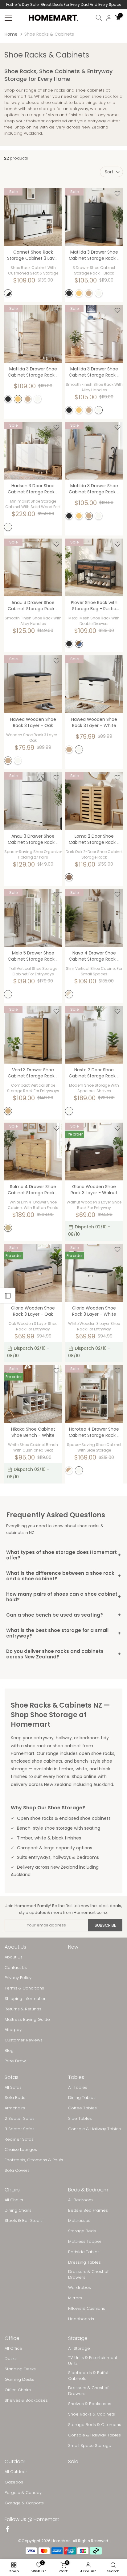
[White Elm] (8, 1228)
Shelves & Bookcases (26, 2400)
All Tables (78, 2088)
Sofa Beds (15, 2098)
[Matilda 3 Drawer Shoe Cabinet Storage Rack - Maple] (33, 334)
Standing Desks (20, 2369)
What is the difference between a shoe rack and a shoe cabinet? (63, 1576)
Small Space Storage (90, 2446)
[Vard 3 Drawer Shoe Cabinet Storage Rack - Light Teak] (33, 1035)
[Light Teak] (8, 1111)
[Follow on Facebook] (7, 2530)
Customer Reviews (24, 2040)
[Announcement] (63, 5)
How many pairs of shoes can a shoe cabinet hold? (63, 1597)
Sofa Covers (17, 2171)
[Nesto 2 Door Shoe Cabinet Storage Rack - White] (94, 1035)
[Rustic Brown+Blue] (79, 644)
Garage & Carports (24, 2503)
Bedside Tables (84, 2252)
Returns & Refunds (23, 2009)
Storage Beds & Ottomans (95, 2425)
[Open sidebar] (8, 1296)
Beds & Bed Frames (88, 2211)
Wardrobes (80, 2288)
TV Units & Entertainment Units (93, 2361)
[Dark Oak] (69, 877)
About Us (14, 1957)
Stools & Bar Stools (24, 2221)
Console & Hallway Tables (94, 2129)
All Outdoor (16, 2472)
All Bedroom (80, 2200)
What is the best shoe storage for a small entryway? (63, 1633)
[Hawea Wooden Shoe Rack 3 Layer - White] (94, 684)
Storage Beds (82, 2231)
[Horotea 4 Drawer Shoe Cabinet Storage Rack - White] (94, 1394)
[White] (99, 293)
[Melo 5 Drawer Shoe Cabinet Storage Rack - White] (33, 918)
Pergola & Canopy (23, 2493)
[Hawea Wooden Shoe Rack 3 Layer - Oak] (33, 684)
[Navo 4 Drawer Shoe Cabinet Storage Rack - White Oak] (94, 918)
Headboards (81, 2319)
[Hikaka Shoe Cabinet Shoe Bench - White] (33, 1394)
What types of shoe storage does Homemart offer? (63, 1555)
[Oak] (89, 293)
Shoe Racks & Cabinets (92, 2414)
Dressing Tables (84, 2262)
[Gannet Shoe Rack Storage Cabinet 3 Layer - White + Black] (33, 217)
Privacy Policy (18, 1978)
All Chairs (14, 2200)
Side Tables (80, 2119)
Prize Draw (15, 2061)
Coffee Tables (82, 2108)
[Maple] (79, 293)
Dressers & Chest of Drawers (88, 2274)
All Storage (79, 2349)
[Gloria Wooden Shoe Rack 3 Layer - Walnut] (94, 1152)
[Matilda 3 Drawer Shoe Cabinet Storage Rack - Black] (94, 217)
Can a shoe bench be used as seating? (63, 1615)
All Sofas (13, 2088)
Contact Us (16, 1968)
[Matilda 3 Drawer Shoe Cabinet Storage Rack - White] (94, 334)
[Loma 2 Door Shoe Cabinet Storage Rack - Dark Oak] (94, 801)
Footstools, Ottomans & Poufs (34, 2160)
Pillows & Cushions (87, 2309)
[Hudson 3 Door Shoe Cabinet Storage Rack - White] (33, 451)
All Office (13, 2349)
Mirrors (75, 2298)
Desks (11, 2359)
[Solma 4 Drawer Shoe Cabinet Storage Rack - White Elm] (33, 1152)
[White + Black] (8, 293)
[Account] (109, 18)
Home (11, 34)
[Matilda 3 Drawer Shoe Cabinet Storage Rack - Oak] (94, 451)
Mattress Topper (85, 2242)
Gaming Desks (19, 2380)
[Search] (99, 18)
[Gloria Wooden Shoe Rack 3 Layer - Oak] (33, 1273)
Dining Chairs (18, 2211)
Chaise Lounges (21, 2150)
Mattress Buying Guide (27, 2020)
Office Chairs (18, 2390)
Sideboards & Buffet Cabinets (88, 2376)
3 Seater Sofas (20, 2129)
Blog (9, 2051)
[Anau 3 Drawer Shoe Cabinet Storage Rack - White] (33, 801)
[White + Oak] (69, 994)
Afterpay (13, 2030)
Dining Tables (82, 2098)
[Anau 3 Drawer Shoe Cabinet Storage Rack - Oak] (33, 567)
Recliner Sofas (19, 2139)
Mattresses (79, 2221)
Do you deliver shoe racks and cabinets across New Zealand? (63, 1654)
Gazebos (14, 2482)
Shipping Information (26, 1999)
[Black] (69, 293)
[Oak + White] (69, 1470)
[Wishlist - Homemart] (56, 194)
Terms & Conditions (24, 1988)
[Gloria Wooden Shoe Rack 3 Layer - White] (94, 1273)
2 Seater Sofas (20, 2119)
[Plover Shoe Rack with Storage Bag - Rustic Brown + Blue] (94, 567)
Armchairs (15, 2108)
